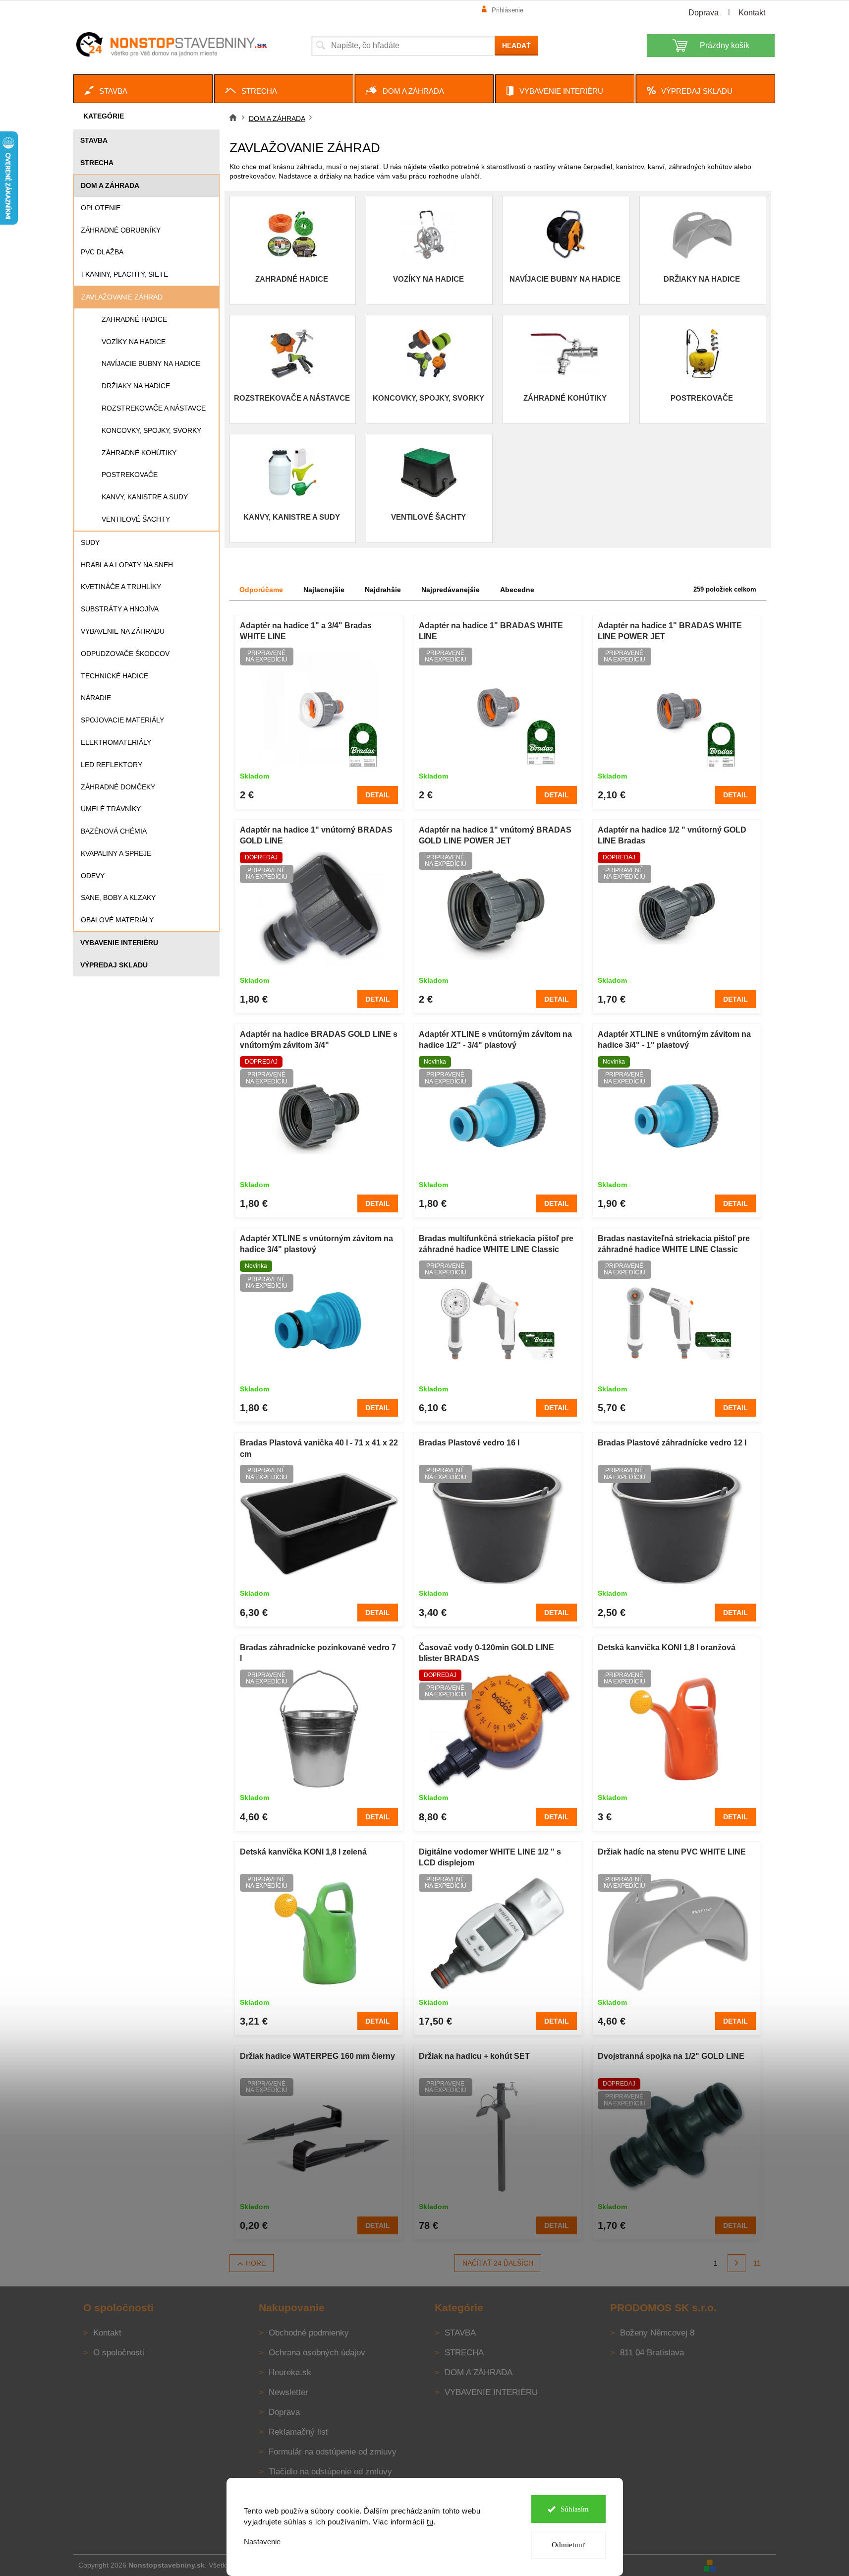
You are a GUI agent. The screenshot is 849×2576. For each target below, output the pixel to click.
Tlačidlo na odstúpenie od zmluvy (330, 2472)
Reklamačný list (298, 2432)
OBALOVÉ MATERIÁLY (117, 920)
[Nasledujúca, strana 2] (736, 2263)
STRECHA (97, 163)
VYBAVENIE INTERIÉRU (119, 943)
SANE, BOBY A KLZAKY (118, 898)
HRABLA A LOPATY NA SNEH (127, 565)
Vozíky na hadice (134, 342)
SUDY (90, 542)
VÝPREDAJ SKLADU (114, 965)
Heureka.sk (290, 2372)
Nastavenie (262, 2542)
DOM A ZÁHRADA (110, 185)
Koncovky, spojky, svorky (151, 430)
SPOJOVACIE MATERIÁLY (122, 720)
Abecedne (517, 590)
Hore (256, 2263)
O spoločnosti (119, 2353)
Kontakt (752, 13)
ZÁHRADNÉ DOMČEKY (118, 787)
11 (757, 2263)
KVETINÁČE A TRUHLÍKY (121, 587)
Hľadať (516, 46)
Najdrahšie (383, 590)
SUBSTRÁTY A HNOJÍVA (120, 609)
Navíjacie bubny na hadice (151, 363)
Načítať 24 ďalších (498, 2263)
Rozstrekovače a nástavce (154, 408)
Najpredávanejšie (451, 590)
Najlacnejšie (324, 590)
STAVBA (94, 140)
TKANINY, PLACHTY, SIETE (124, 274)
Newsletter (288, 2392)
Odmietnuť (568, 2545)
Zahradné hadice (134, 319)
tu (430, 2522)
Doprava (704, 13)
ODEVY (93, 876)
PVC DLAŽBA (102, 252)
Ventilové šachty (136, 519)
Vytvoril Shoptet (747, 2565)
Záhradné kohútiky (139, 453)
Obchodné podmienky (309, 2333)
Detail (378, 795)
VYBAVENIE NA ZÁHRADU (123, 631)
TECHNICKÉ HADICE (114, 676)
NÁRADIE (96, 698)
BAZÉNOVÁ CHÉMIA (114, 831)
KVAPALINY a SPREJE (116, 853)
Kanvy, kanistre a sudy (145, 497)
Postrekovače (130, 475)
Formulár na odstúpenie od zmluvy (333, 2452)
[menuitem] (143, 89)
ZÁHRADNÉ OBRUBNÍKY (121, 230)
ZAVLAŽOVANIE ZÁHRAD (122, 297)
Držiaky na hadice (136, 386)
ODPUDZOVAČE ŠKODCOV (125, 654)
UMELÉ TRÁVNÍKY (111, 809)
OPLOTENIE (101, 208)
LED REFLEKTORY (112, 765)
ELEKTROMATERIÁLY (116, 742)
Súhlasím (575, 2509)
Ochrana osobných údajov (317, 2353)
